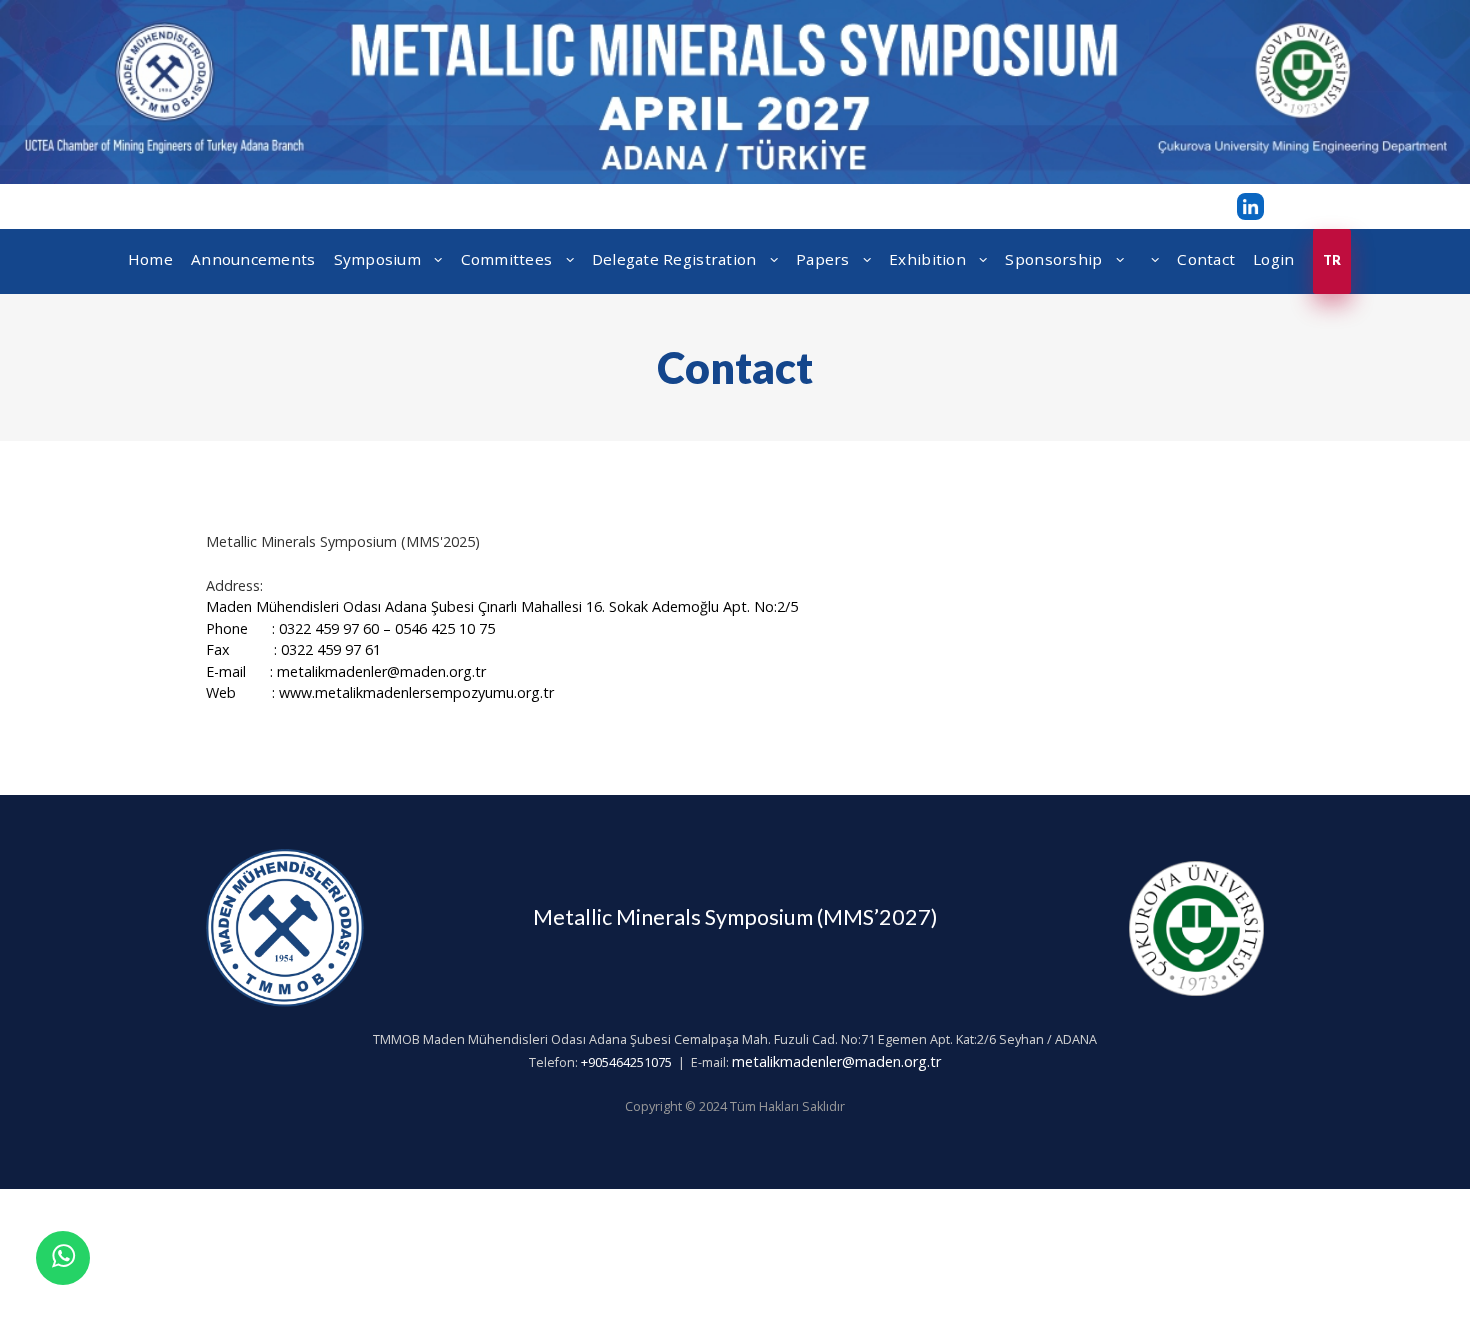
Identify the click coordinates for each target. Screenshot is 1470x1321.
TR (1332, 260)
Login (1273, 259)
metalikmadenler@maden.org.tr (836, 1061)
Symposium (380, 259)
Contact (1206, 259)
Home (150, 259)
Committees (509, 259)
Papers (825, 259)
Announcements (253, 259)
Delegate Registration (676, 259)
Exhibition (929, 259)
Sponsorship (1055, 259)
